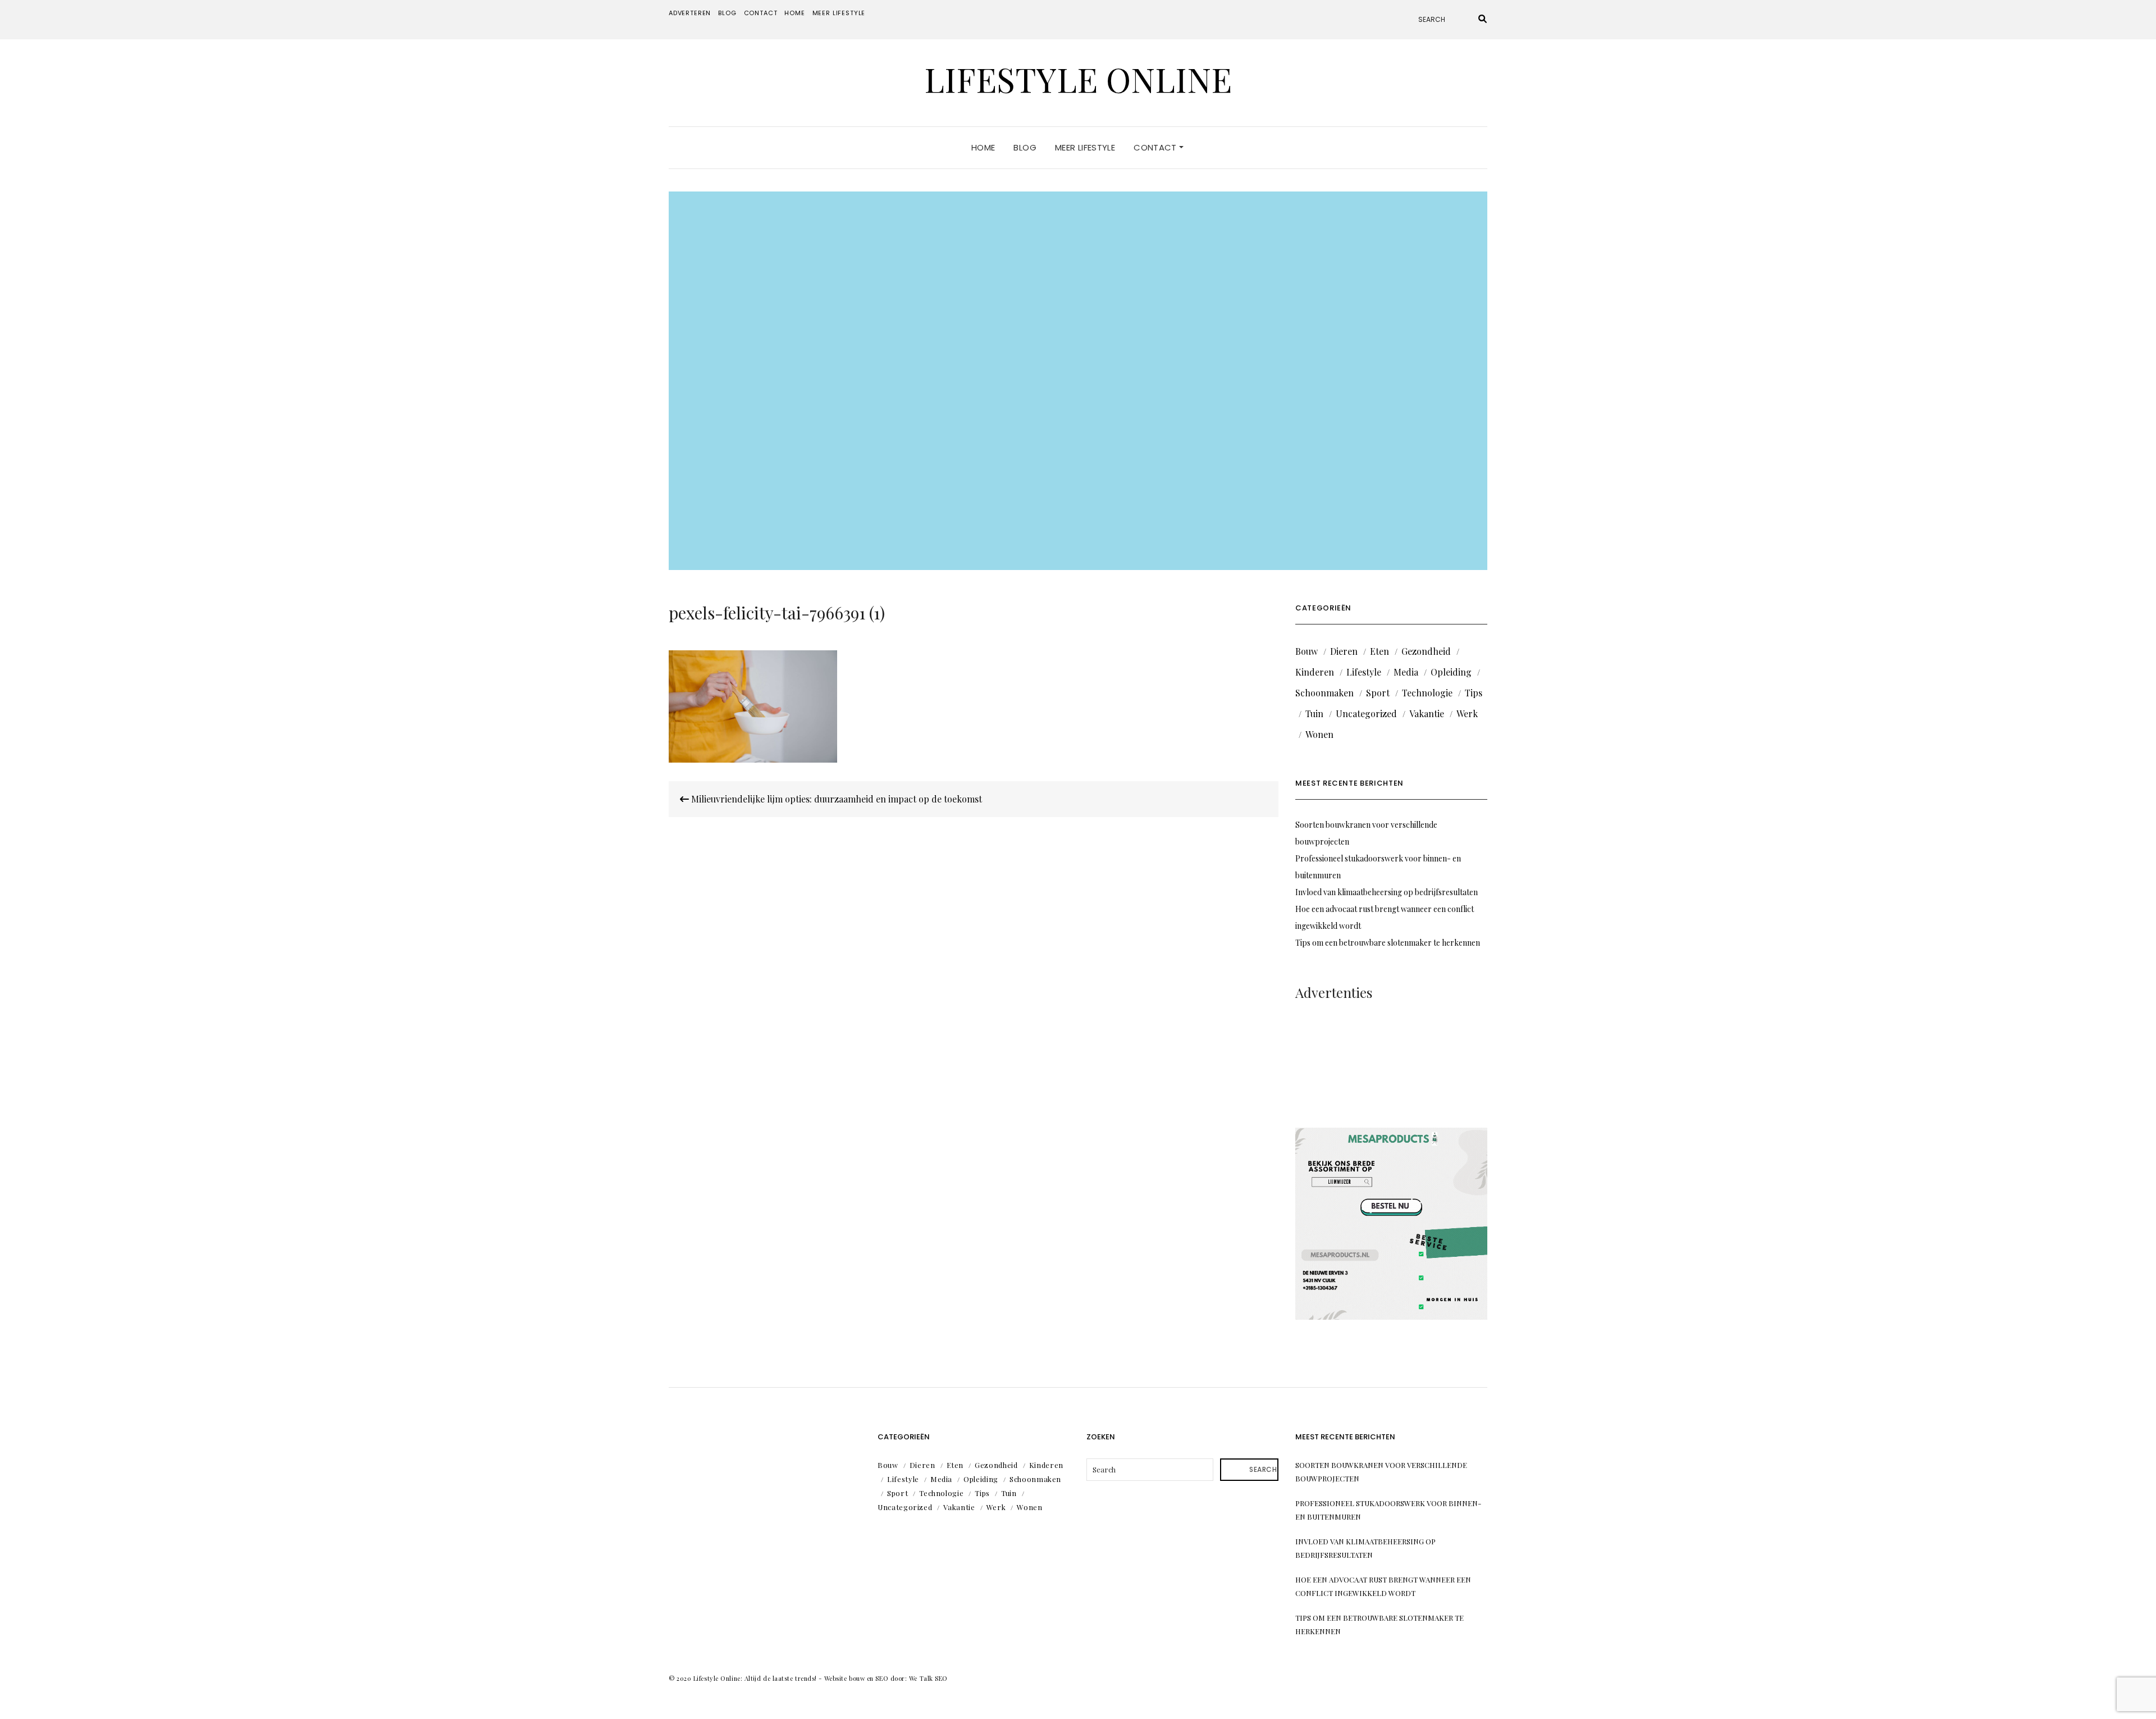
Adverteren (690, 13)
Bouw (1307, 651)
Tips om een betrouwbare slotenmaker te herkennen (1388, 943)
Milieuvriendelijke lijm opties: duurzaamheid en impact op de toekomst (835, 799)
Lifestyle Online (1078, 79)
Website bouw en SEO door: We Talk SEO (886, 1678)
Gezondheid (1426, 651)
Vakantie (1427, 713)
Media (1406, 672)
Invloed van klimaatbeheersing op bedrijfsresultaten (1387, 892)
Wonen (1319, 734)
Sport (1378, 693)
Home (794, 13)
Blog (727, 13)
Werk (1467, 713)
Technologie (1427, 693)
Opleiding (1451, 672)
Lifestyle (1364, 672)
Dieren (1344, 651)
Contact (761, 13)
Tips (1474, 693)
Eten (1380, 651)
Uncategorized (1366, 713)
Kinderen (1315, 672)
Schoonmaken (1324, 693)
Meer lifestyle (839, 13)
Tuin (1314, 713)
